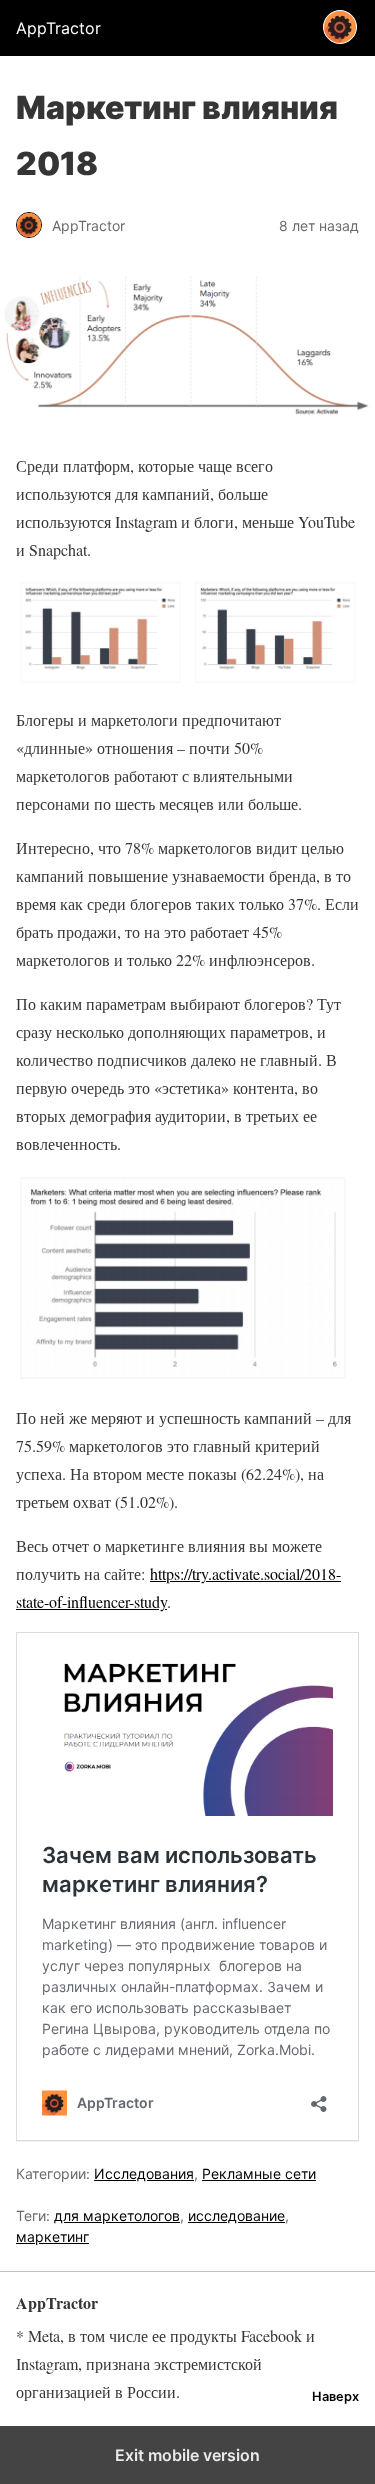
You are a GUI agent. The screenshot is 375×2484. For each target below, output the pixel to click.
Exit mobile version (187, 2455)
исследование (236, 2215)
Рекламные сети (259, 2173)
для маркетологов (117, 2215)
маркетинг (52, 2236)
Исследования (144, 2173)
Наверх (335, 2396)
